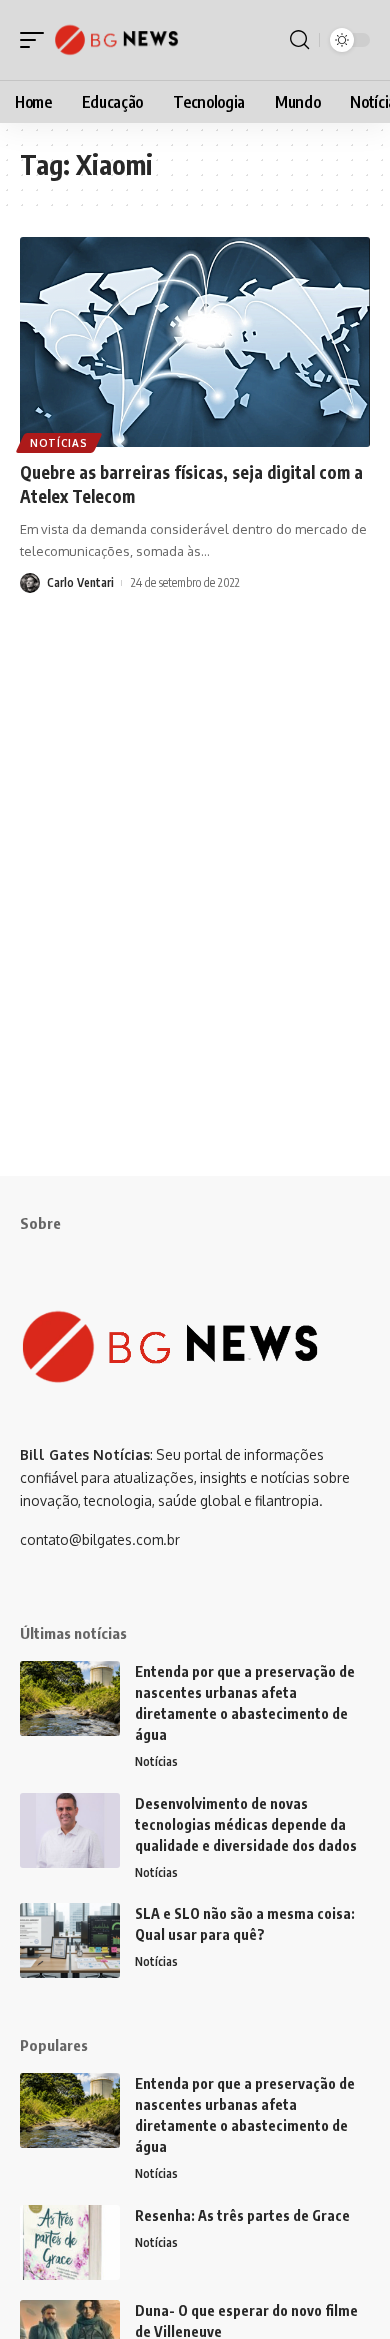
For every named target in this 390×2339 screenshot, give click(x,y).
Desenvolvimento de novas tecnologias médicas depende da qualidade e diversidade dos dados (246, 1824)
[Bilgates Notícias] (116, 40)
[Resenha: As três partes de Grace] (70, 2242)
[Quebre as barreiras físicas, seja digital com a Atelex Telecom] (195, 342)
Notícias (59, 443)
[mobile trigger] (37, 40)
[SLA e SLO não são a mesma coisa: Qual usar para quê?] (70, 1940)
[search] (299, 40)
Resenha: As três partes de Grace (242, 2215)
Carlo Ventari (80, 582)
